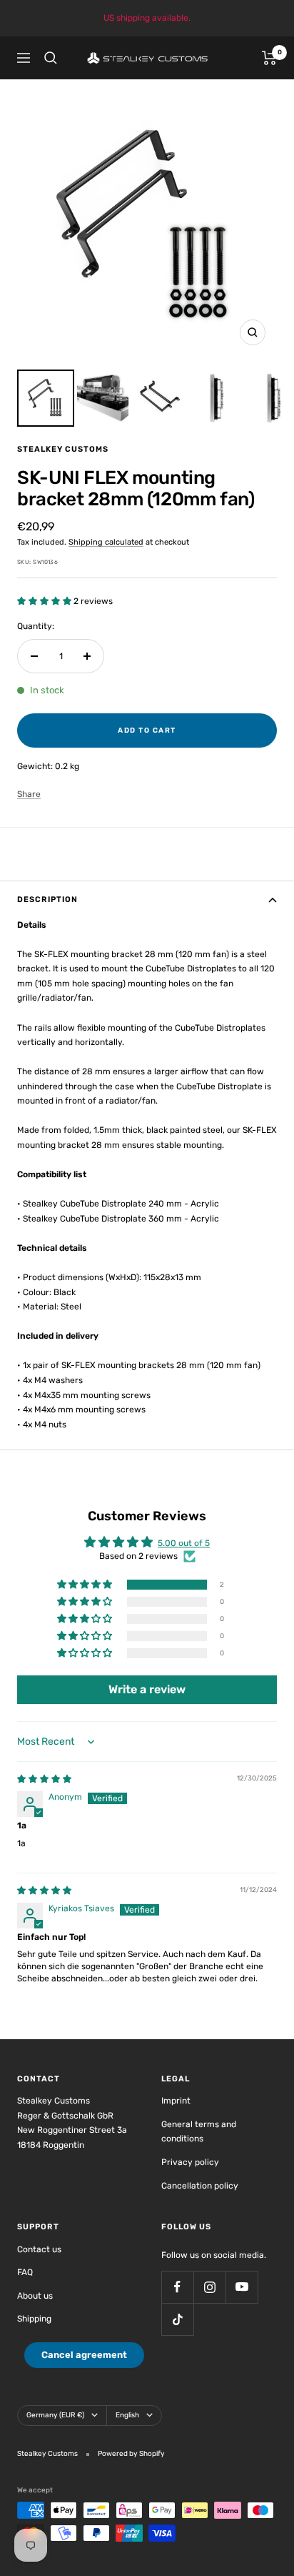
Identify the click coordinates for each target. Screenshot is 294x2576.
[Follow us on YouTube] (242, 2287)
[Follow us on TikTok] (177, 2319)
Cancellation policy (200, 2186)
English (127, 2415)
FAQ (25, 2272)
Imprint (176, 2101)
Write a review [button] (147, 1689)
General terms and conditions (199, 2132)
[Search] (51, 58)
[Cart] (269, 58)
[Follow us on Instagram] (209, 2287)
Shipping (34, 2319)
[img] (44, 1779)
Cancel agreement (84, 2355)
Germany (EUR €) (55, 2415)
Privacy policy (190, 2162)
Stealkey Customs (63, 449)
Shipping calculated (106, 542)
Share (29, 794)
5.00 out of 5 (184, 1543)
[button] (45, 601)
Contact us (39, 2249)
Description (47, 900)
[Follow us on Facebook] (177, 2287)
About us (35, 2296)
